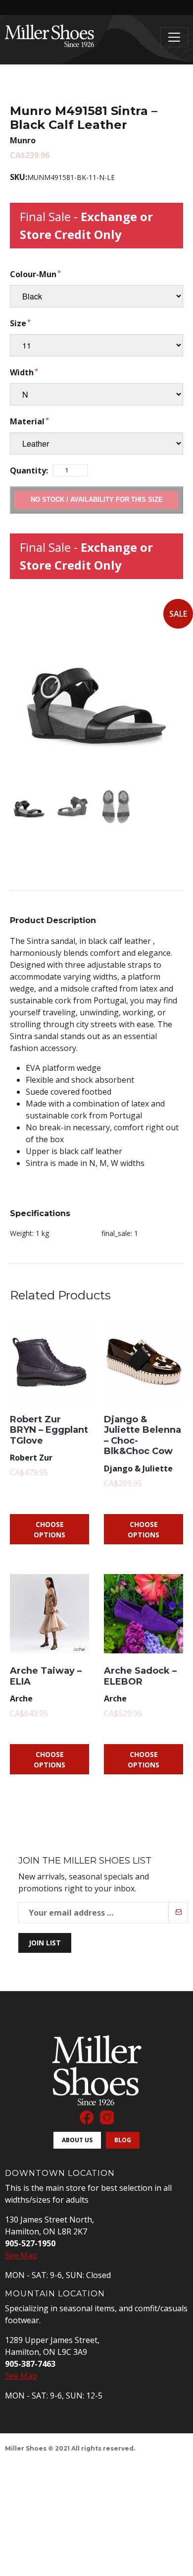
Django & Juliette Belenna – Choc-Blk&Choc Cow (143, 1435)
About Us (77, 2140)
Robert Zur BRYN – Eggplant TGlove (49, 1430)
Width (22, 372)
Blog (123, 2140)
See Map (21, 2255)
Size (18, 323)
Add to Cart (96, 499)
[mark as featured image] (29, 807)
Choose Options (49, 1529)
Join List (45, 1943)
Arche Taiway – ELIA (46, 1676)
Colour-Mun (33, 274)
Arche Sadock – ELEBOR (140, 1676)
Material (27, 421)
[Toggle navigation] (174, 37)
